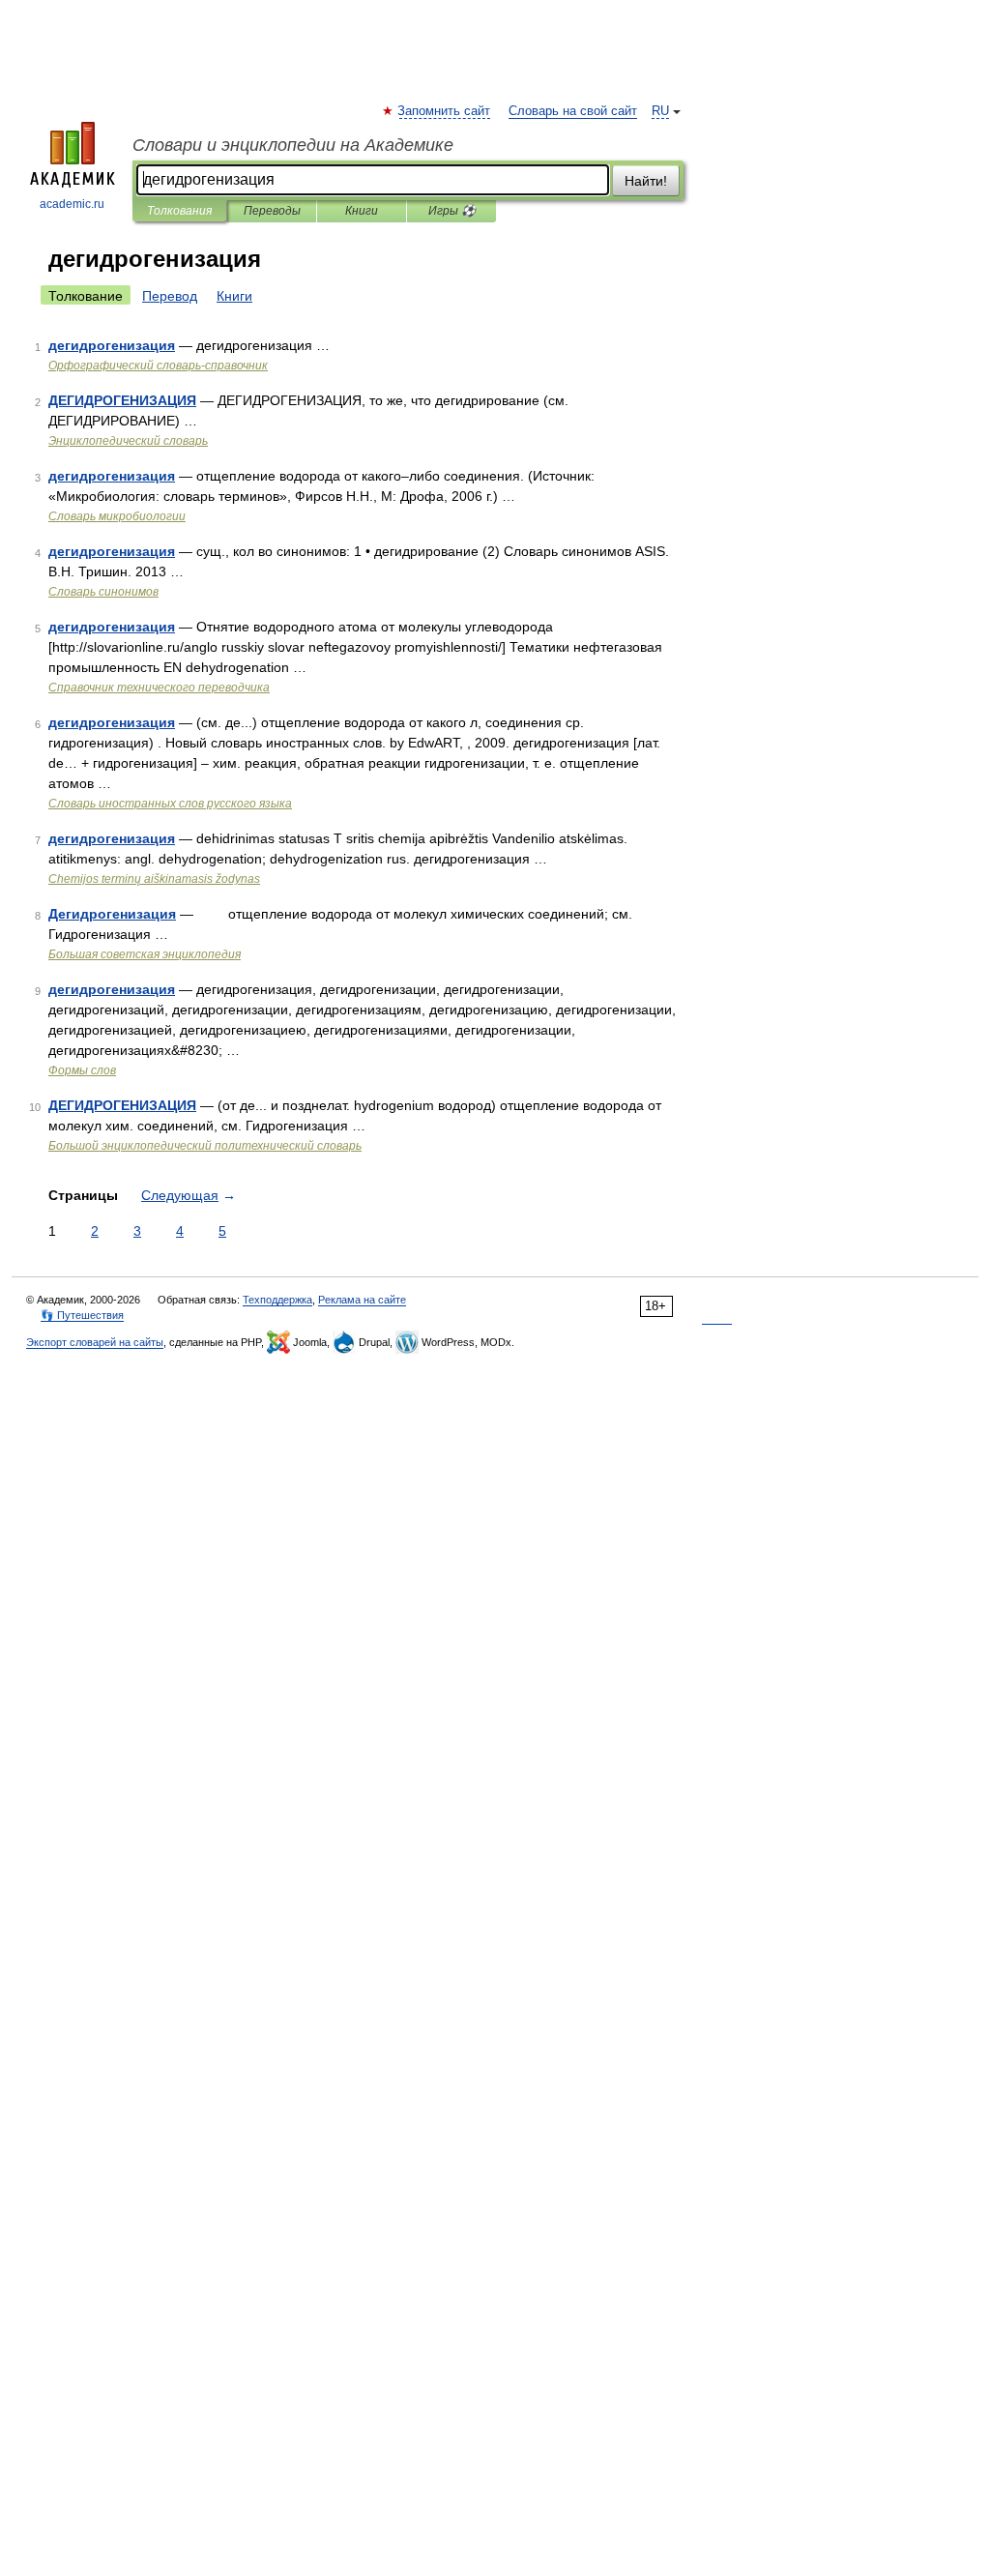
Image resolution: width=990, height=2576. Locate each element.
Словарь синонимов (103, 592)
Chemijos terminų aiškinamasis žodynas (154, 879)
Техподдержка (277, 1300)
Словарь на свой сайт (573, 111)
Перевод (170, 296)
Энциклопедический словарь (128, 441)
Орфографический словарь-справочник (158, 366)
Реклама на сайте (362, 1300)
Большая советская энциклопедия (145, 954)
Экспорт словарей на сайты (95, 1342)
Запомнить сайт (445, 111)
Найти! (646, 181)
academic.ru (72, 204)
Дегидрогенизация (112, 914)
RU (660, 111)
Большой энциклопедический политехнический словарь (205, 1146)
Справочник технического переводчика (159, 688)
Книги (362, 211)
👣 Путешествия (82, 1315)
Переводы (272, 211)
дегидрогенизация (112, 345)
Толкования (179, 211)
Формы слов (82, 1070)
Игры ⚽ (452, 211)
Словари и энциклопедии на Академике (293, 145)
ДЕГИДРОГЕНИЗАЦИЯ (122, 400)
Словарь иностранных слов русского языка (170, 804)
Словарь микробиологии (117, 516)
